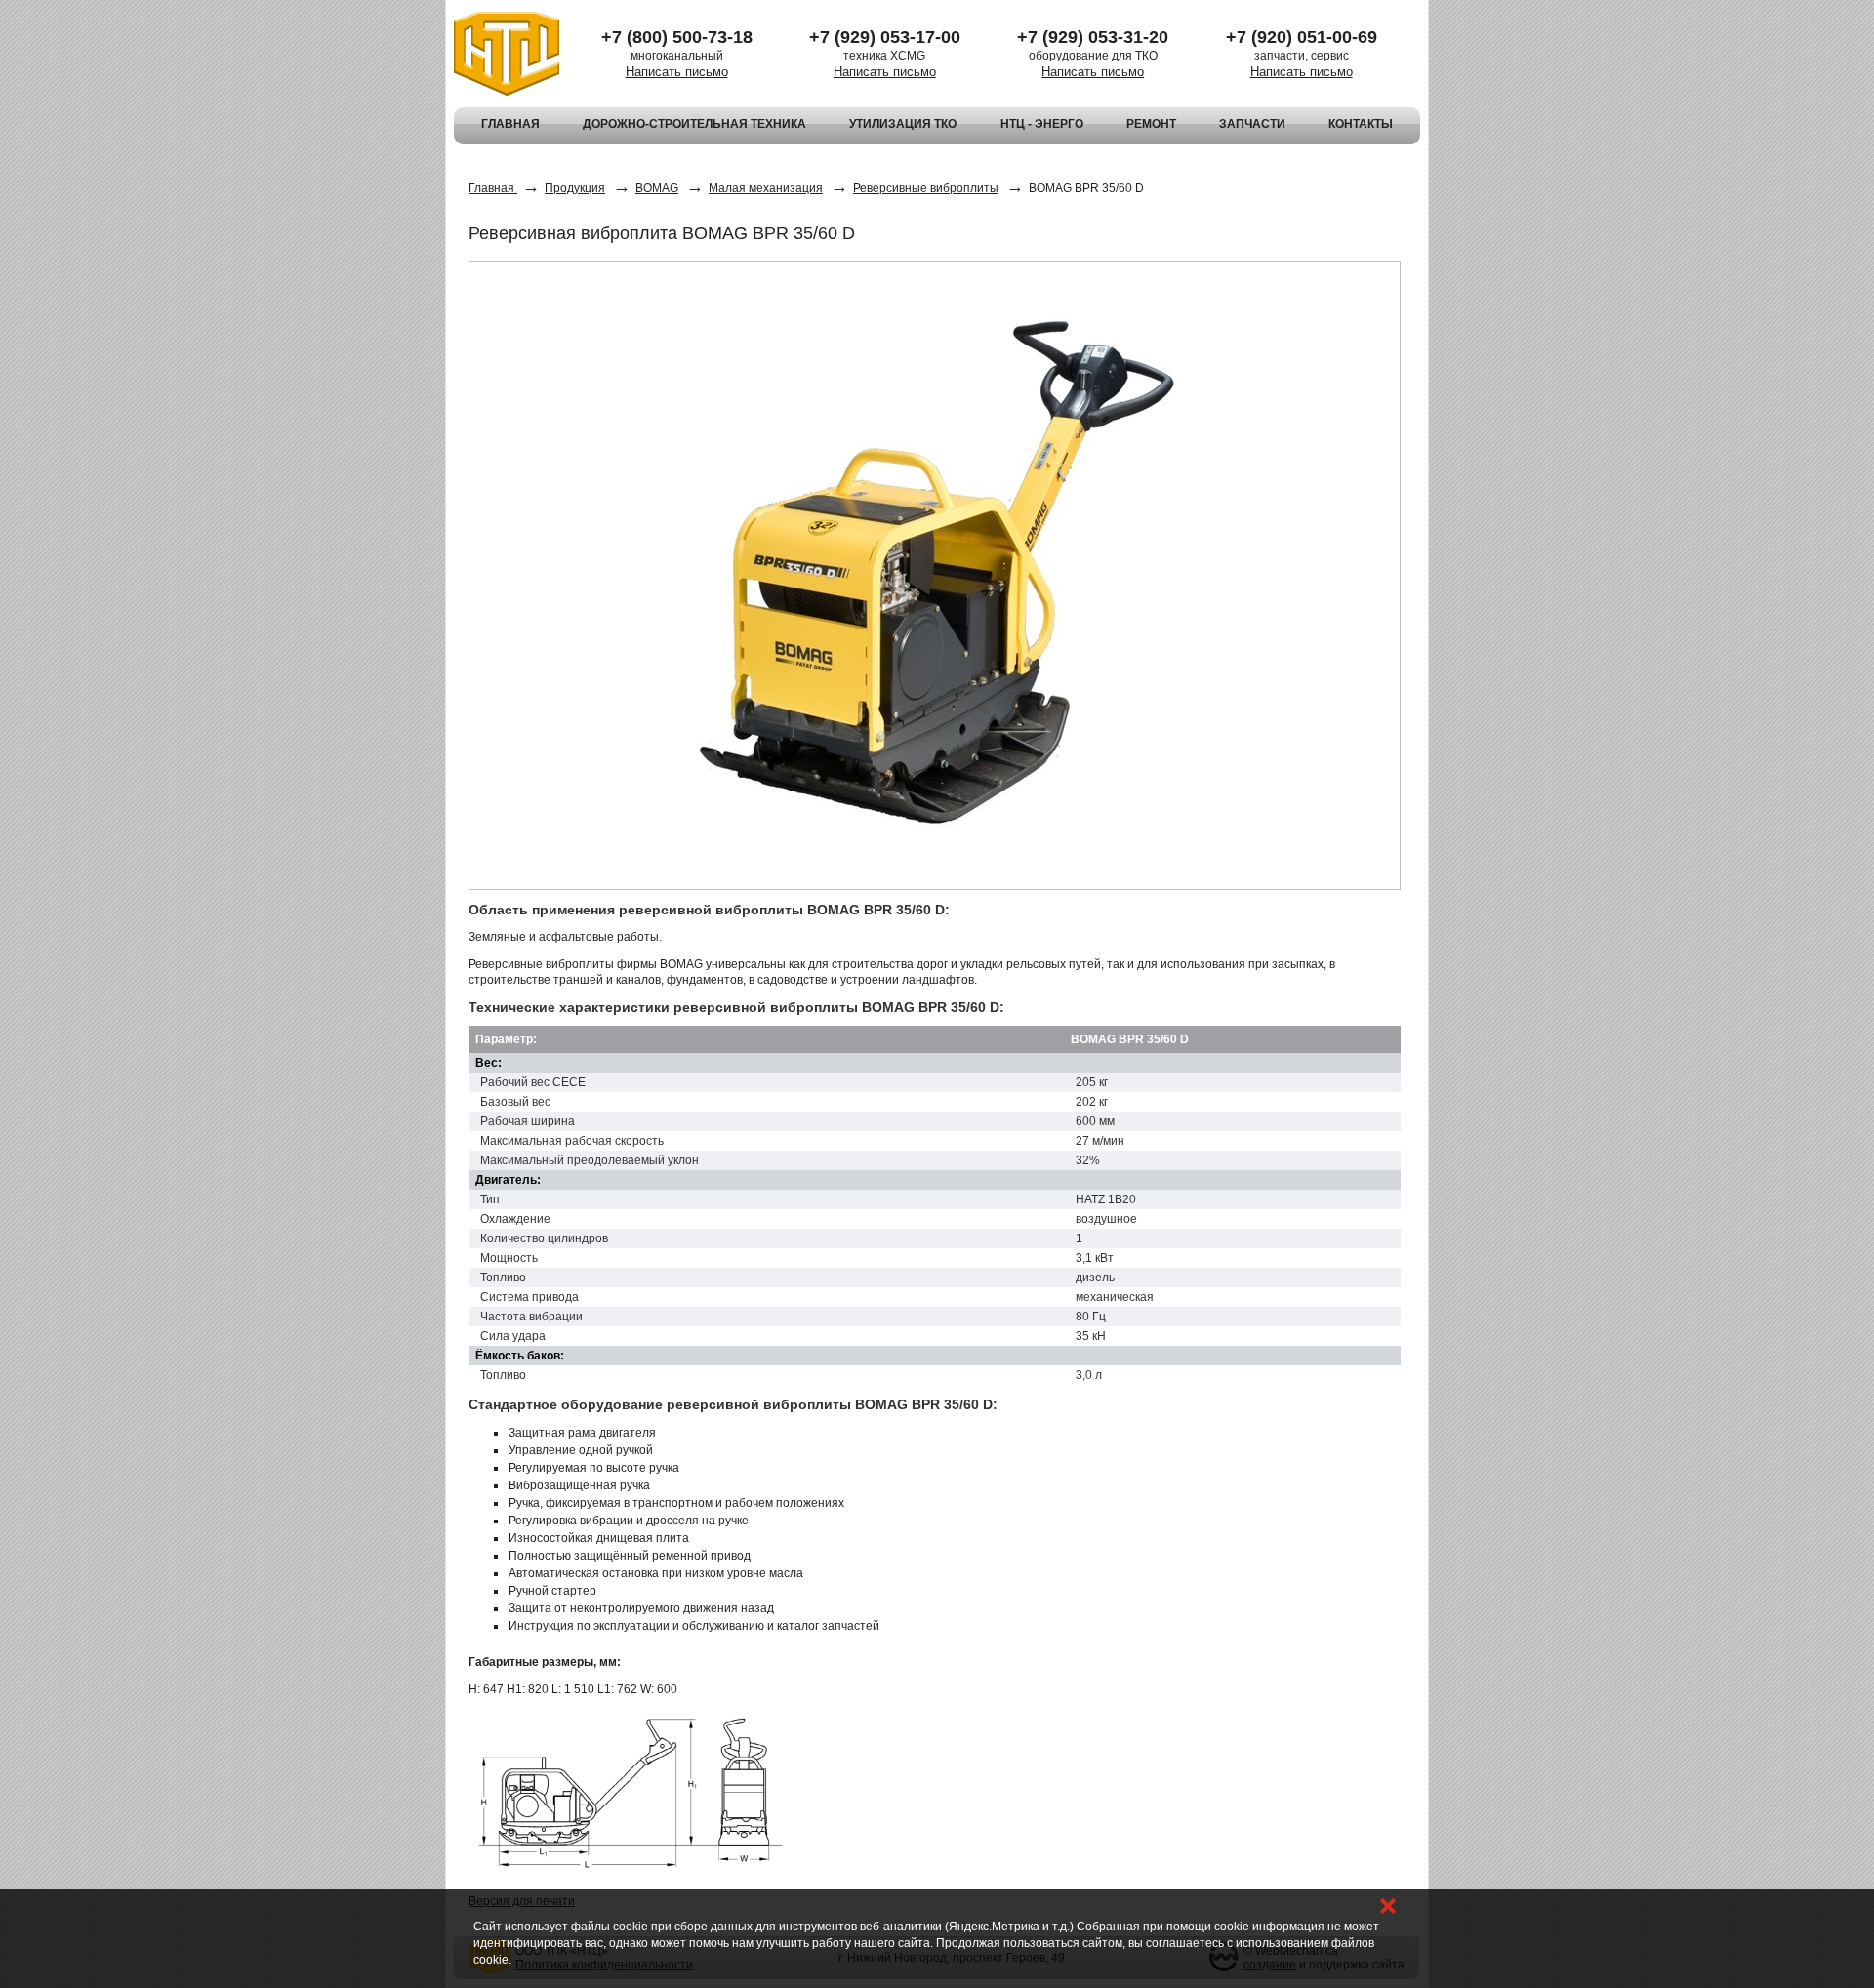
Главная (493, 188)
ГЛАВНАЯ (510, 124)
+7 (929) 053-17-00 (885, 37)
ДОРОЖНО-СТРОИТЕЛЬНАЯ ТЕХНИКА (694, 124)
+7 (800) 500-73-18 (677, 37)
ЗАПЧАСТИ (1252, 124)
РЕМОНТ (1151, 124)
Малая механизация (766, 188)
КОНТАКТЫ (1361, 124)
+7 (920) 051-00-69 (1302, 37)
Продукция (575, 188)
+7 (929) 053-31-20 (1093, 37)
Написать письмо (677, 72)
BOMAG (657, 188)
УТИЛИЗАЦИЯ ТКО (903, 124)
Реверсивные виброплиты (926, 188)
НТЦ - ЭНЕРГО (1042, 124)
